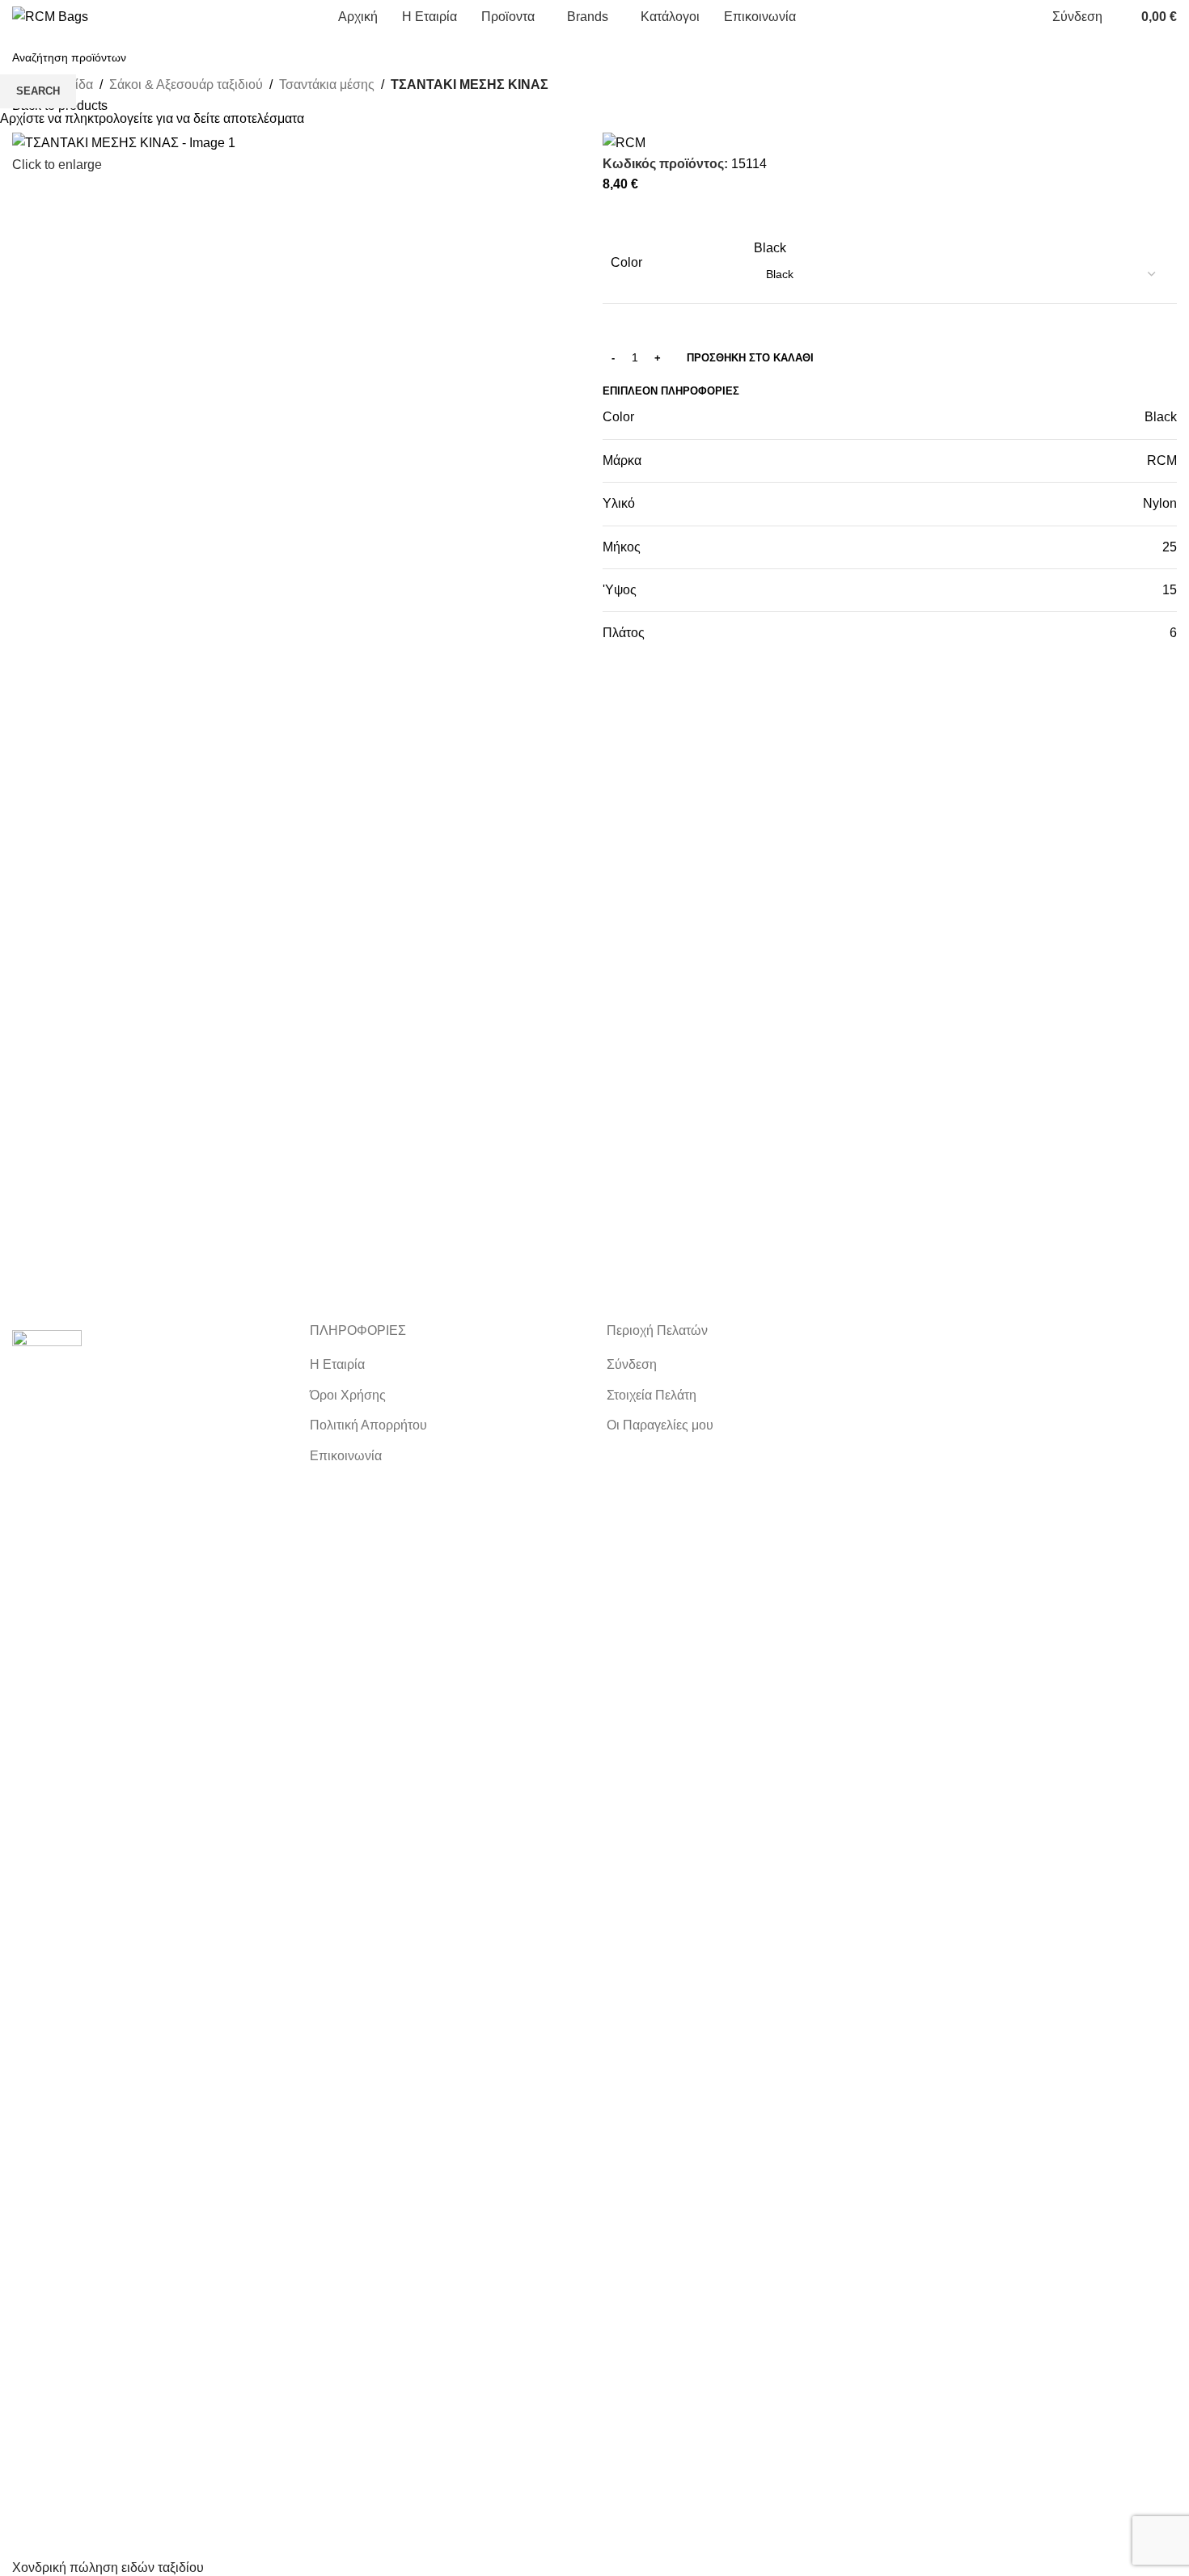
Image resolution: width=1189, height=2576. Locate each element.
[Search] (1119, 17)
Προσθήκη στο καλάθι (750, 358)
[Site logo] (50, 16)
